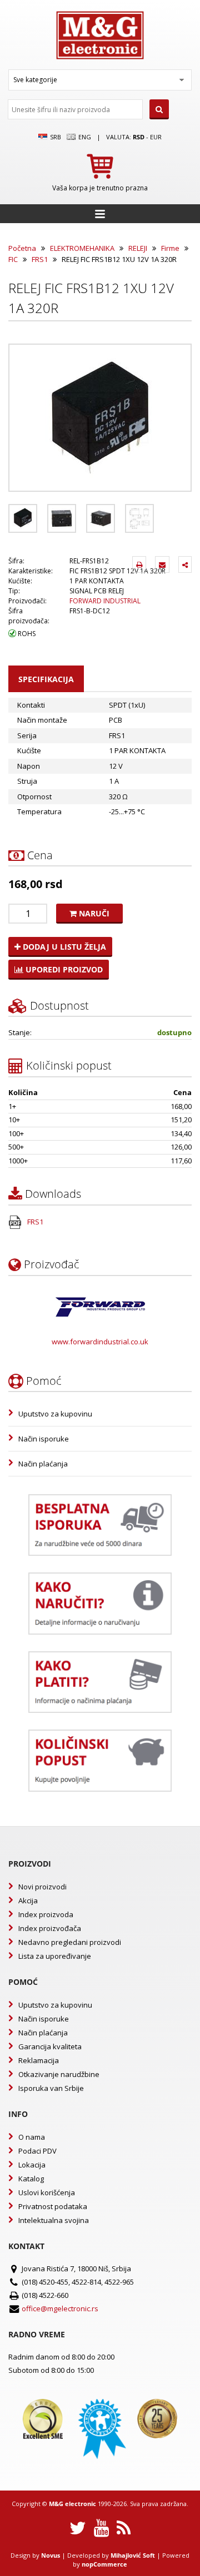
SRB (55, 137)
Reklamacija (39, 2060)
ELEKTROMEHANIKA (82, 248)
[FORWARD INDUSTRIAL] (100, 1307)
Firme (170, 248)
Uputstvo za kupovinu (55, 1414)
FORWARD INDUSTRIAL (105, 601)
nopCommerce (104, 2564)
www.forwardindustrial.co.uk (100, 1342)
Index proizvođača (50, 1928)
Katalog (31, 2179)
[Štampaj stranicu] (139, 564)
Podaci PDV (37, 2151)
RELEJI (138, 248)
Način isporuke (44, 1439)
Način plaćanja (43, 1464)
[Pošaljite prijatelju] (162, 564)
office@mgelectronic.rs (60, 2308)
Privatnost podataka (53, 2206)
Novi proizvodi (42, 1887)
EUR (156, 137)
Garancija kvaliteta (50, 2046)
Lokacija (32, 2165)
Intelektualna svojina (54, 2220)
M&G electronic (72, 2504)
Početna (22, 248)
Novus (51, 2555)
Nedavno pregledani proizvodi (70, 1942)
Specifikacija (46, 679)
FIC (13, 259)
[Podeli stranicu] (185, 564)
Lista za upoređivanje (55, 1956)
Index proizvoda (46, 1914)
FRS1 (40, 259)
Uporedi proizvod (63, 969)
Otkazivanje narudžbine (59, 2074)
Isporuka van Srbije (51, 2088)
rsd (139, 137)
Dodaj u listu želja (63, 947)
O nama (32, 2137)
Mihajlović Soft (133, 2555)
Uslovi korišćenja (47, 2192)
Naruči (93, 913)
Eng (84, 137)
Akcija (28, 1901)
